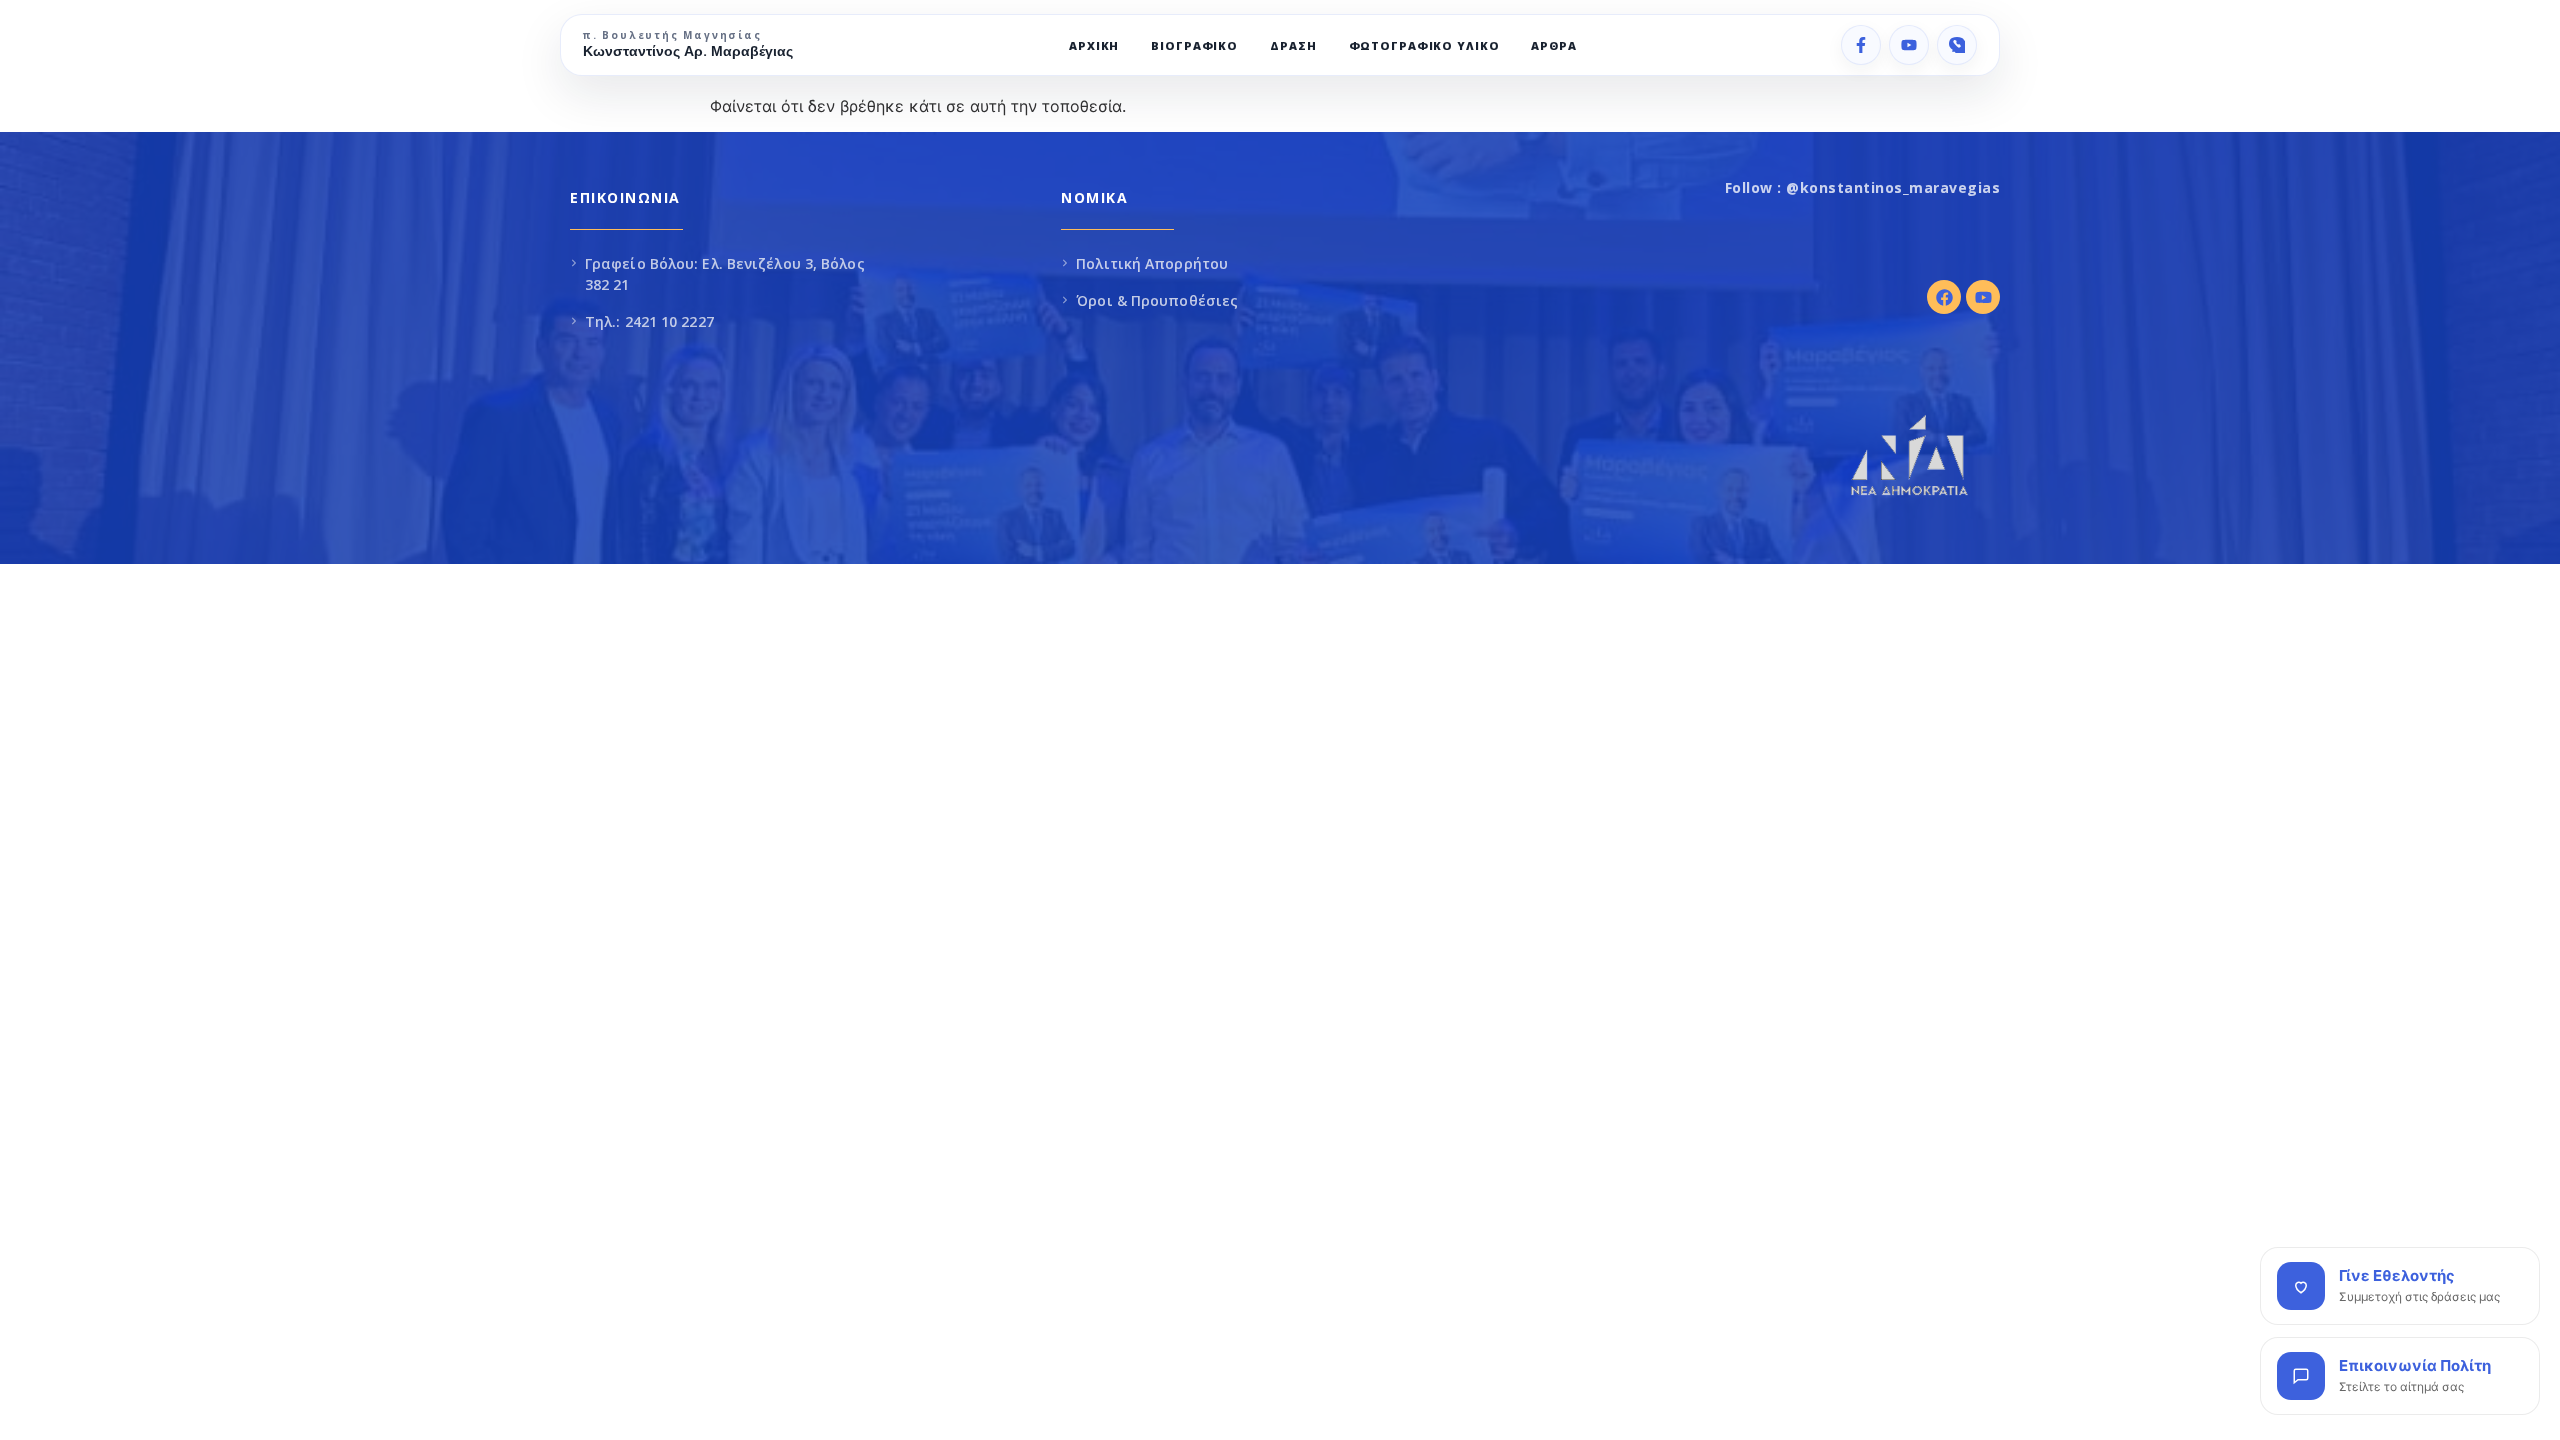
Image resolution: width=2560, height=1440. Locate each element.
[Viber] (1957, 45)
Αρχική (1094, 45)
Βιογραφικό (1194, 45)
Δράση (1293, 45)
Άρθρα (1553, 45)
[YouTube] (1909, 45)
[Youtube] (1983, 297)
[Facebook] (1861, 45)
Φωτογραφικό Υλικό (1424, 45)
